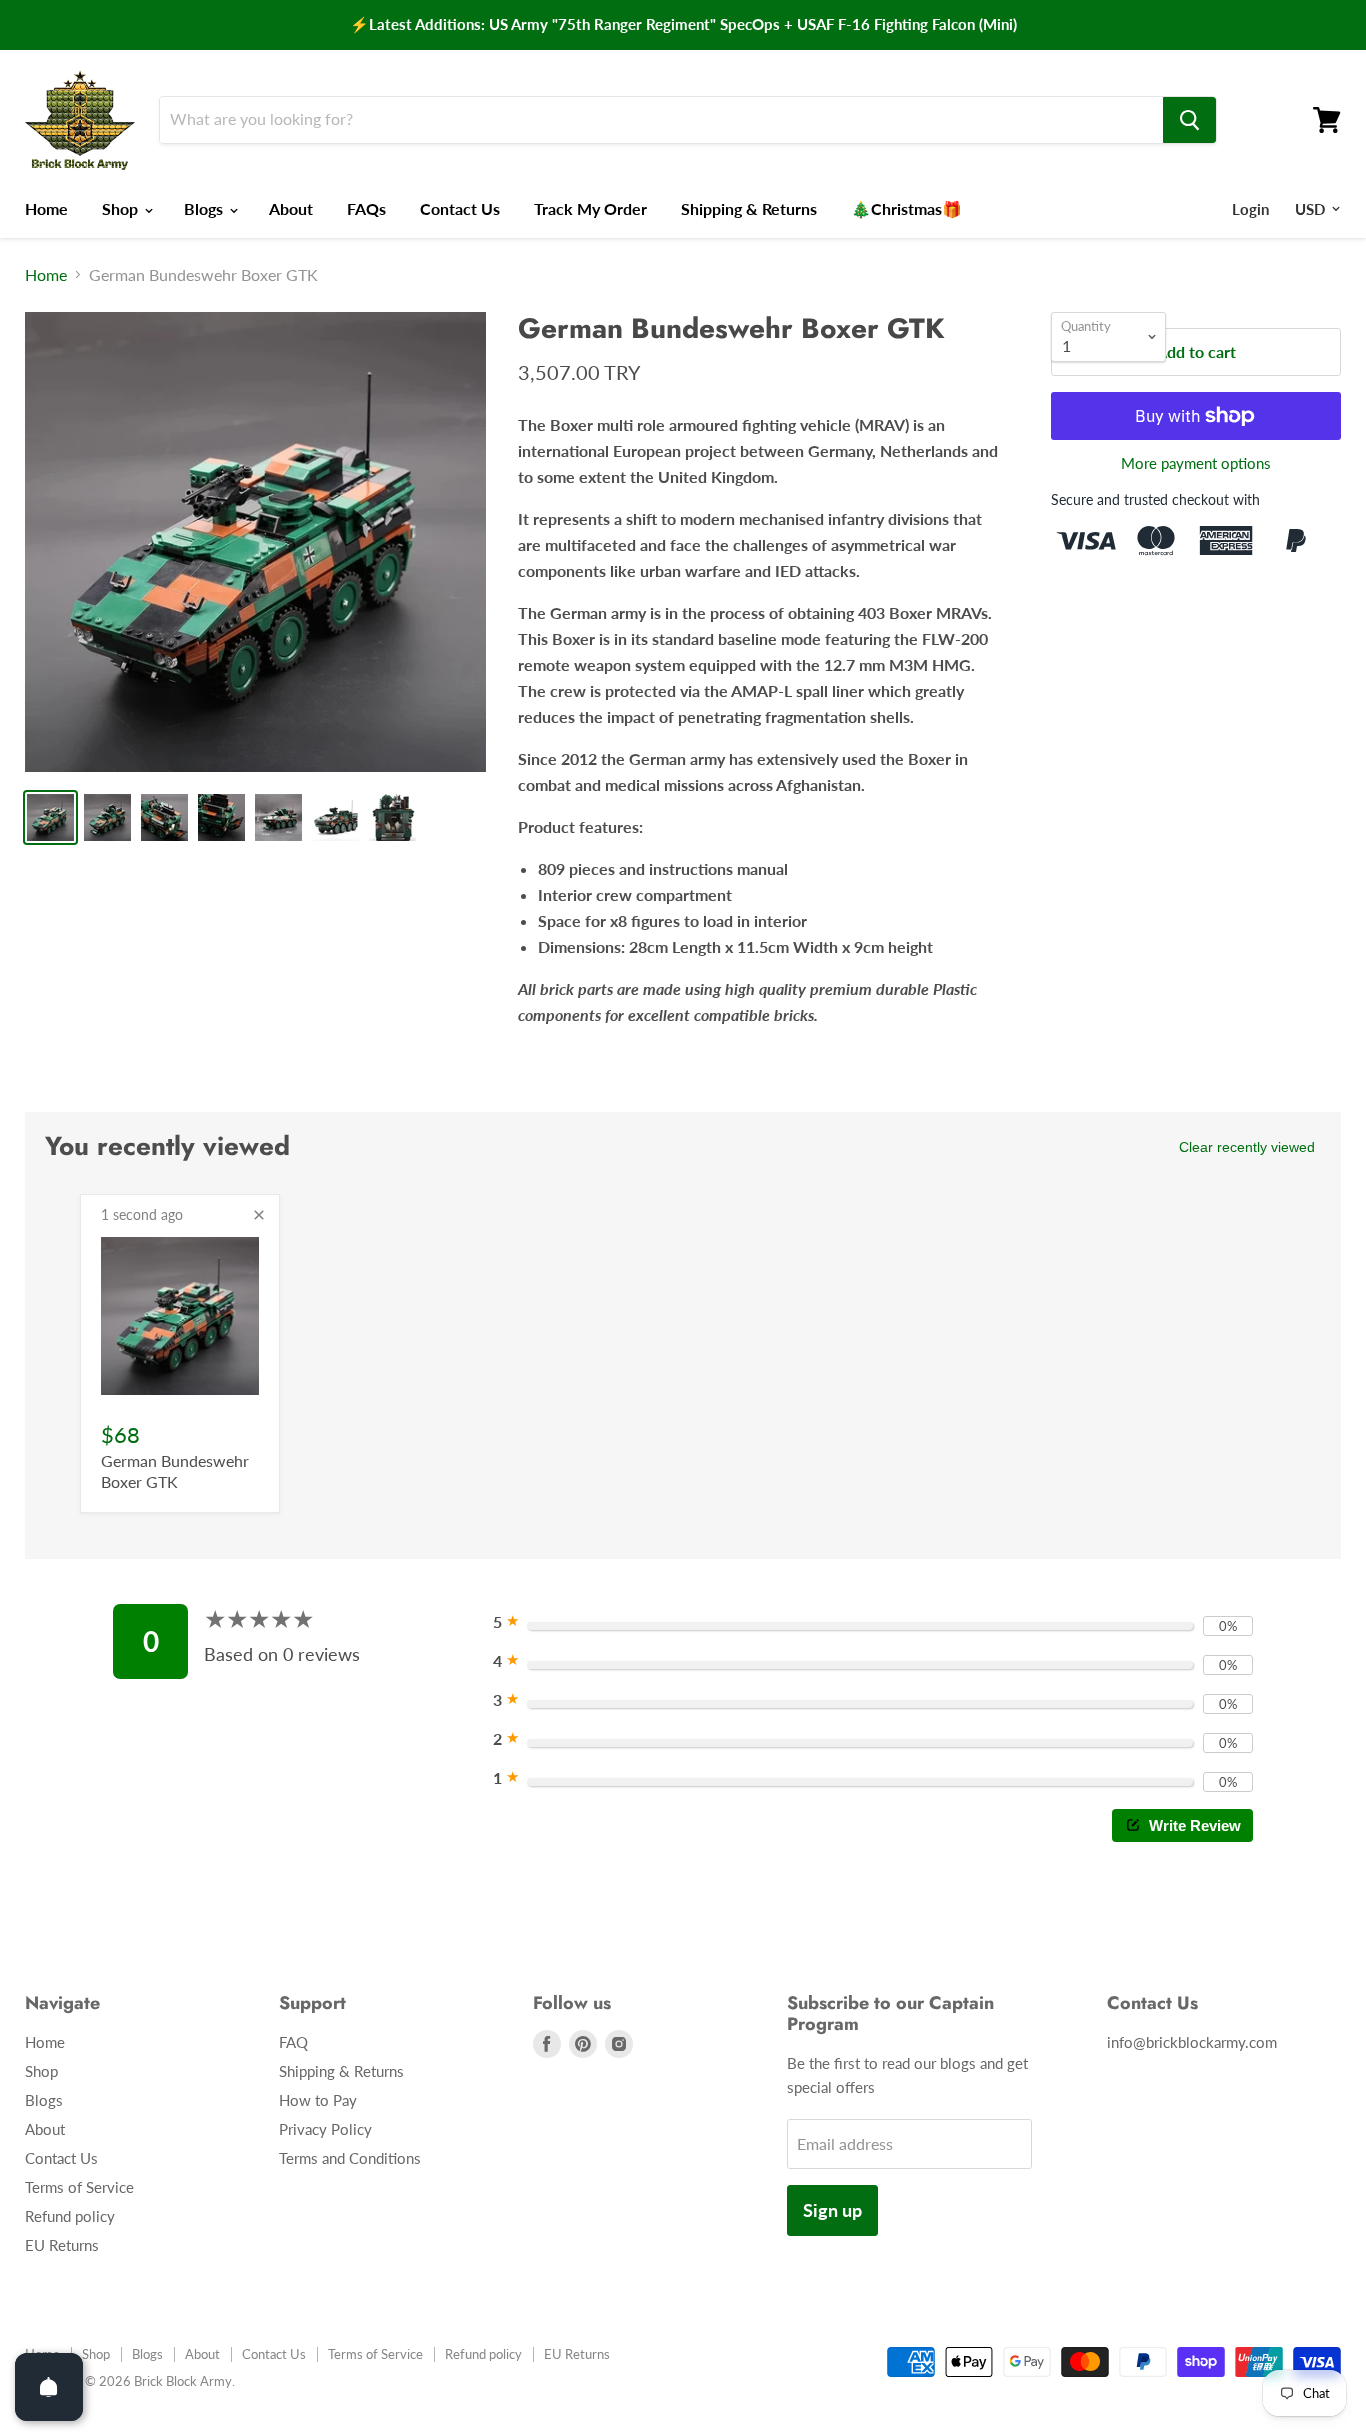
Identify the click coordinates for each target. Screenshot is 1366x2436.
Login (1250, 209)
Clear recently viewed (1247, 1147)
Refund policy (70, 2216)
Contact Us (460, 208)
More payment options (1196, 463)
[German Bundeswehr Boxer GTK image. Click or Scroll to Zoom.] (255, 542)
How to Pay (318, 2100)
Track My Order (590, 208)
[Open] (49, 2387)
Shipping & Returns (749, 208)
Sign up (832, 2210)
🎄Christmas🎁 (906, 208)
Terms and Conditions (350, 2158)
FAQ (293, 2042)
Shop (122, 208)
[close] (259, 1215)
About (291, 208)
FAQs (366, 208)
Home (46, 208)
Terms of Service (79, 2187)
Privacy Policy (325, 2129)
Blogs (205, 208)
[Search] (1189, 120)
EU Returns (62, 2245)
